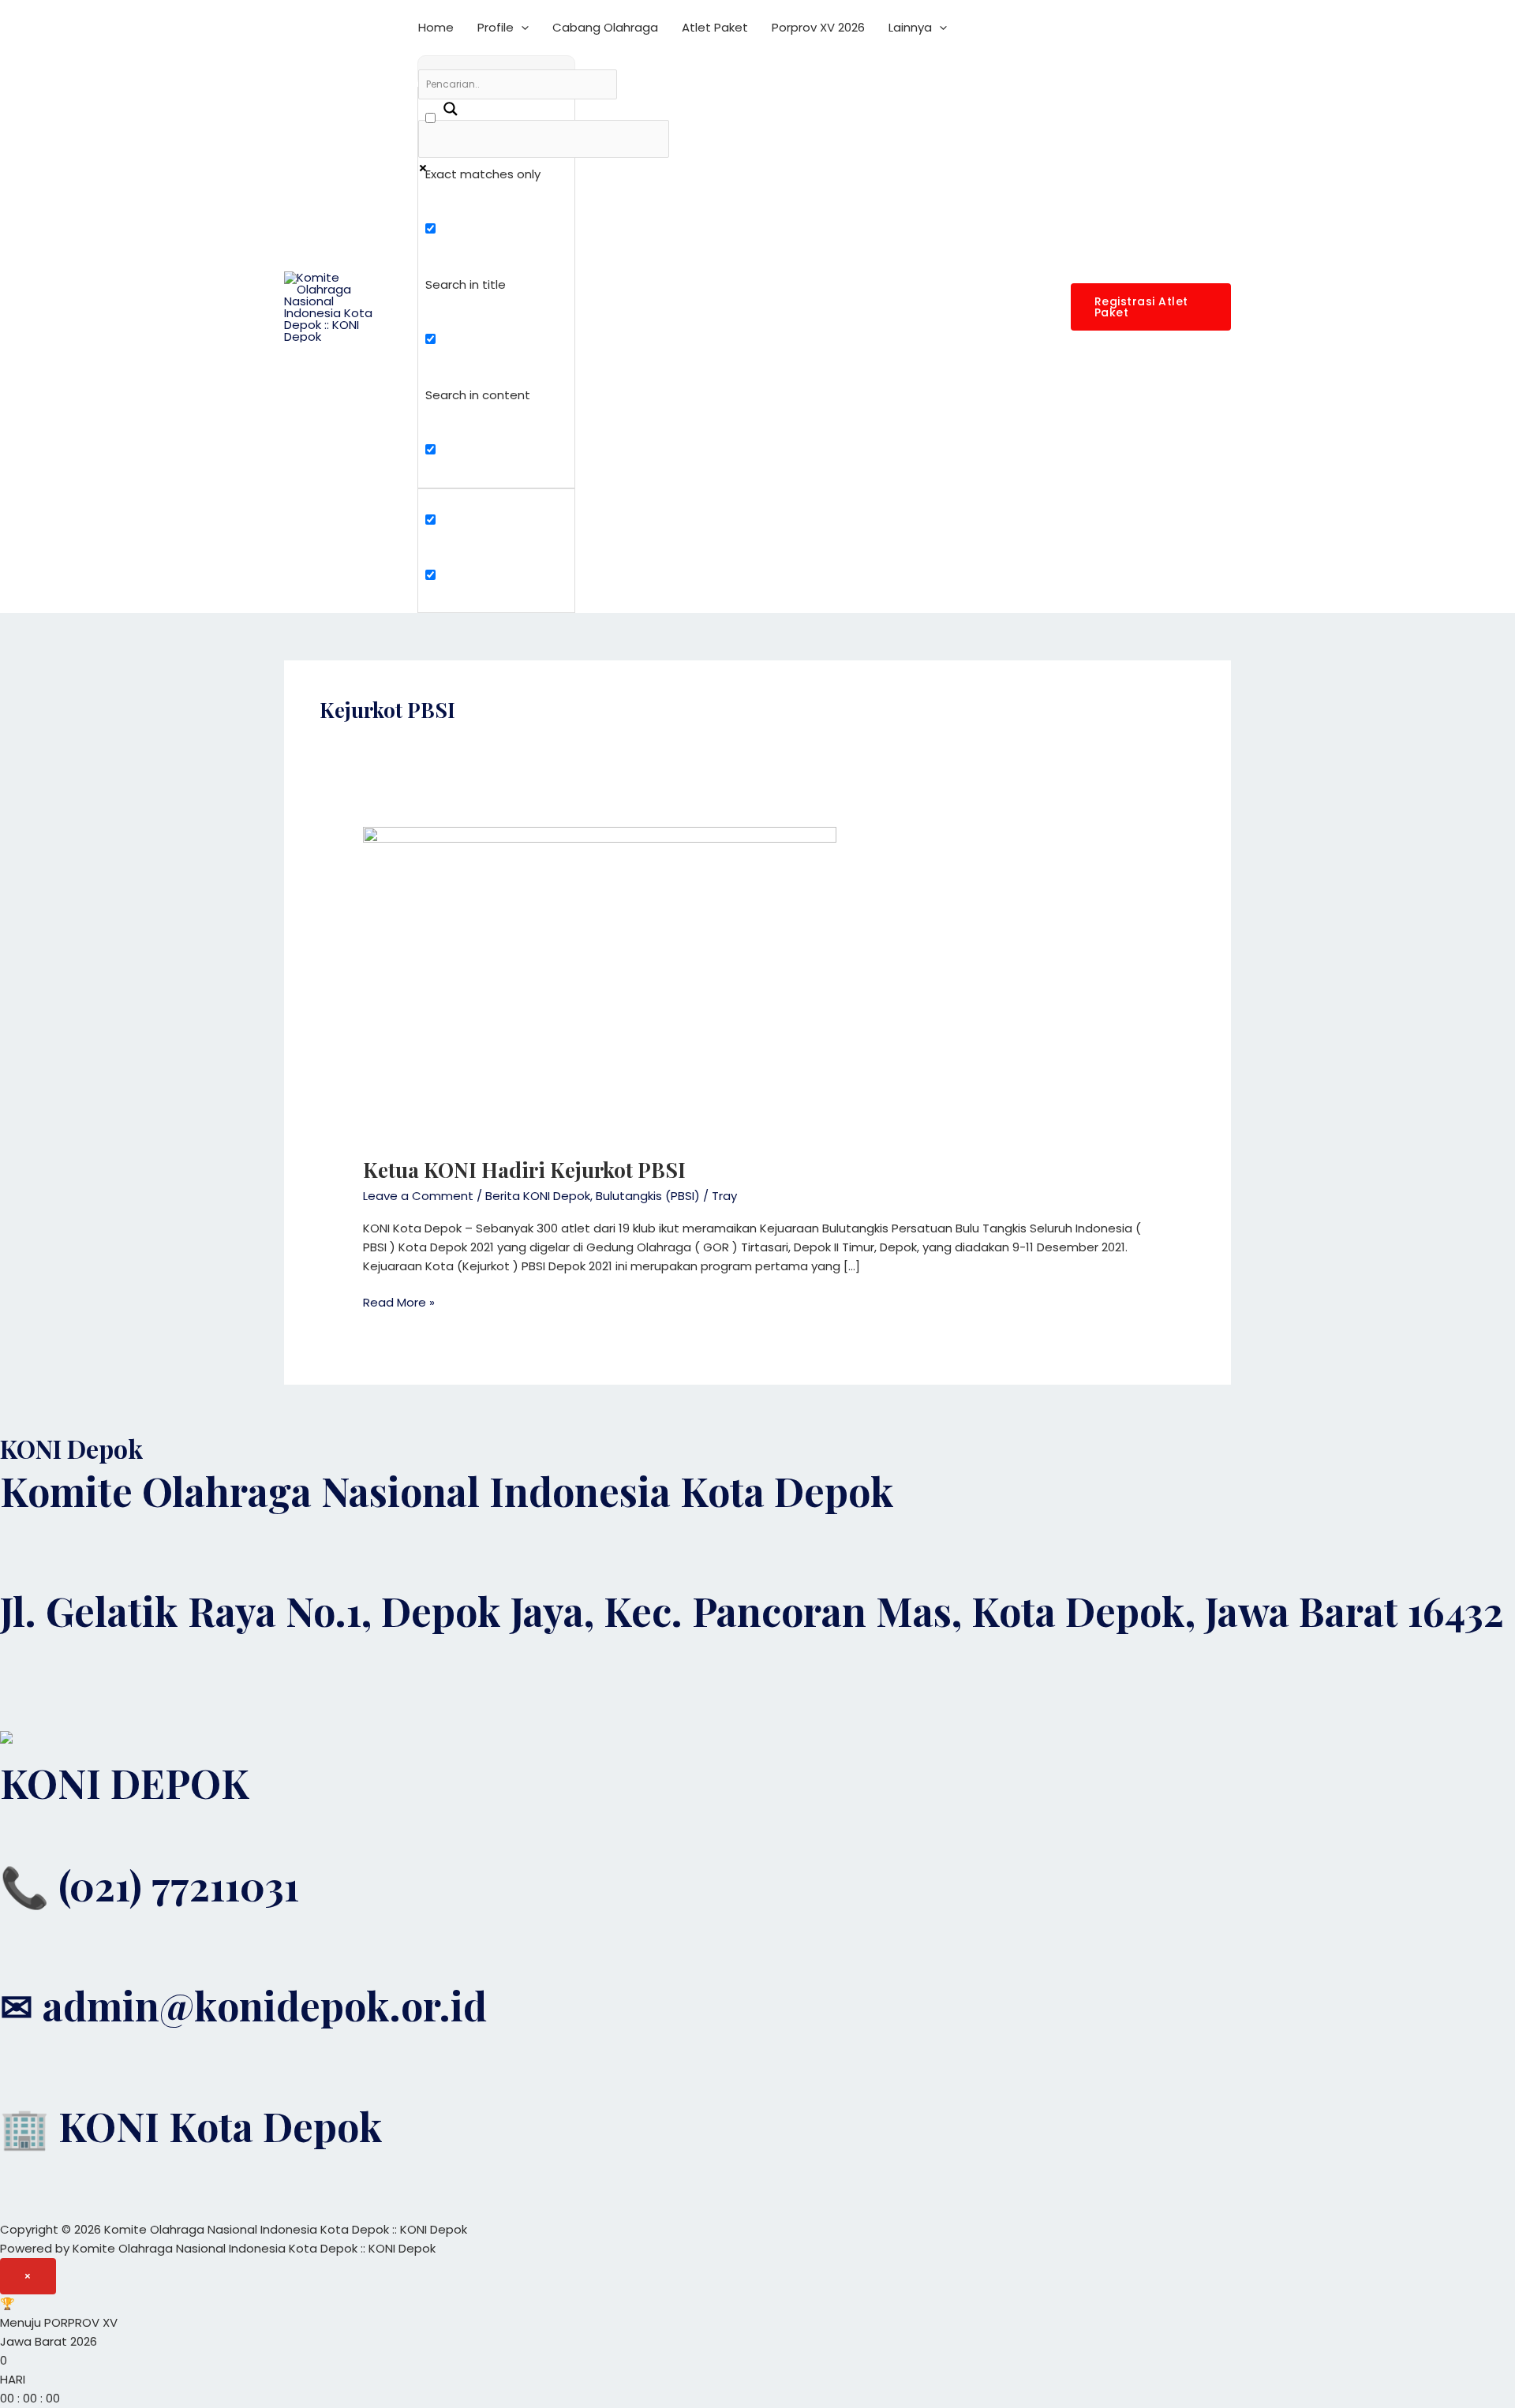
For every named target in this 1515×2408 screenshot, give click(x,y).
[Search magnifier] (442, 103)
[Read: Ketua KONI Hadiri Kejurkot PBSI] (600, 982)
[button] (521, 28)
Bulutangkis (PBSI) (648, 1196)
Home (436, 27)
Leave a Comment (418, 1196)
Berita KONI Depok (538, 1196)
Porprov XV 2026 (818, 27)
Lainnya (910, 27)
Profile (496, 27)
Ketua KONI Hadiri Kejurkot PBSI (524, 1170)
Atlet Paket (715, 27)
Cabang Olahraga (605, 27)
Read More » (399, 1302)
